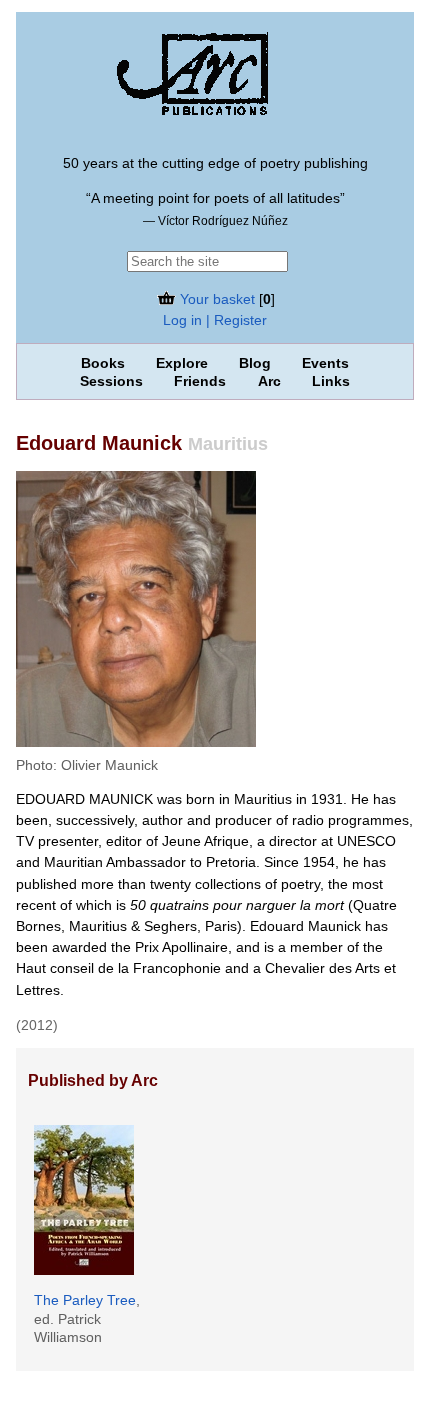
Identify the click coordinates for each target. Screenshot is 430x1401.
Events (325, 363)
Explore (182, 363)
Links (331, 381)
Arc (269, 381)
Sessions (111, 381)
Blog (255, 363)
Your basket (215, 299)
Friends (200, 381)
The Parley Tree (85, 1300)
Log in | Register (215, 320)
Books (103, 363)
